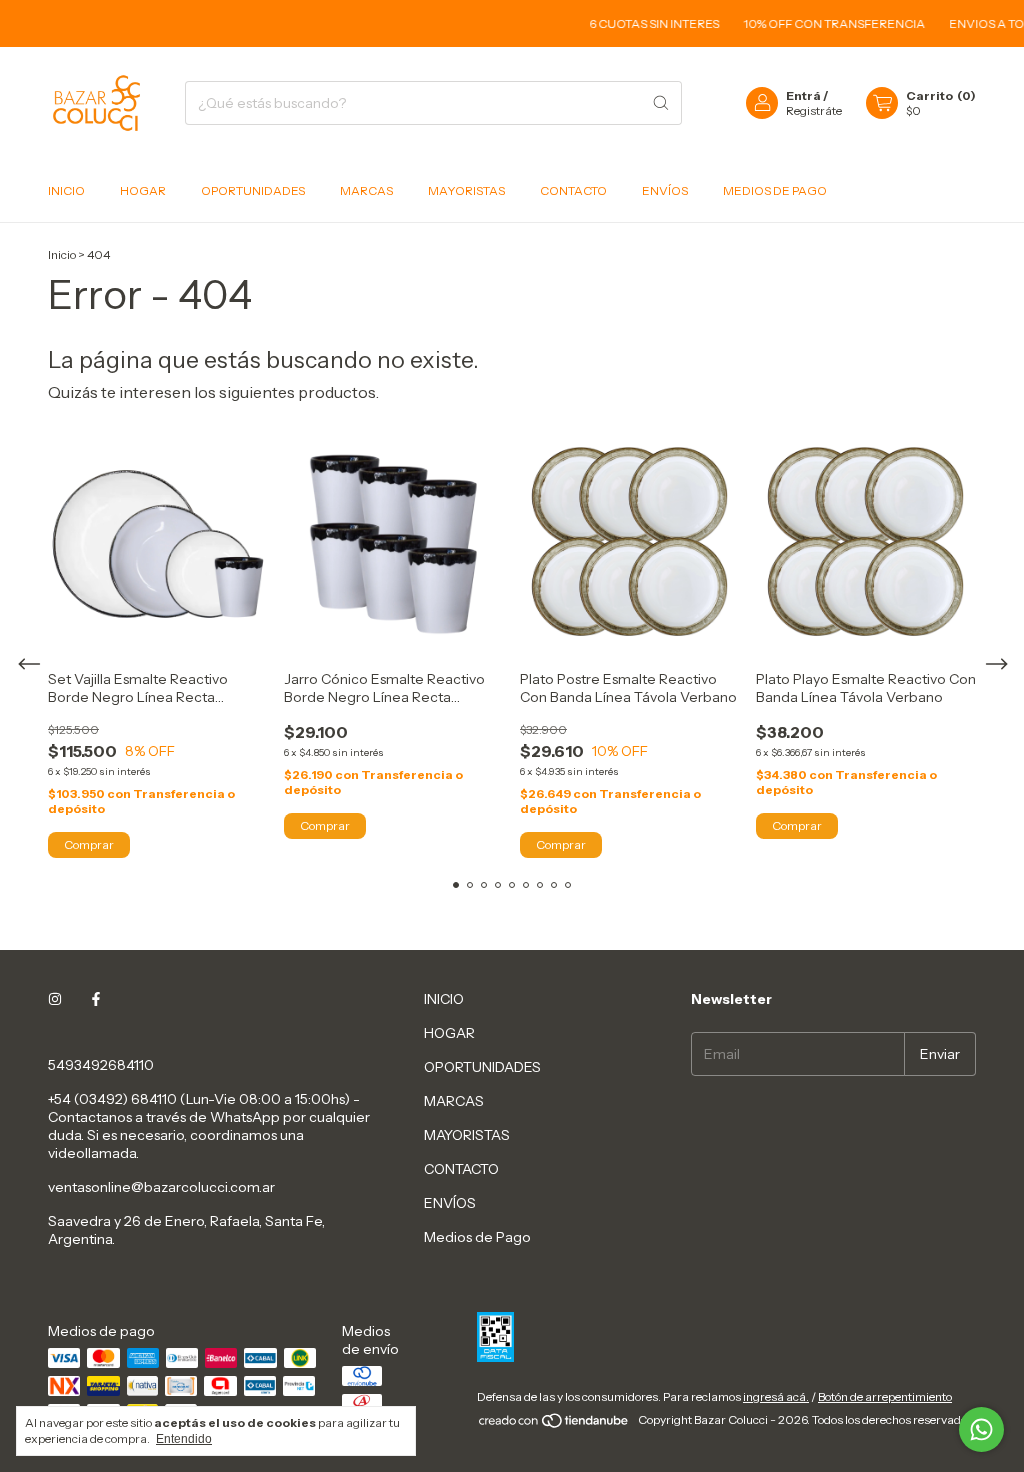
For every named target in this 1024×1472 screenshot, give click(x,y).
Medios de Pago (775, 190)
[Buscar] (661, 103)
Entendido (184, 1439)
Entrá (803, 95)
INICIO (66, 190)
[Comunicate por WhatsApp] (981, 1429)
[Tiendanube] (554, 1424)
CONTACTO (573, 190)
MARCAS (366, 190)
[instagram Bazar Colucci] (55, 999)
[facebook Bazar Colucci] (96, 999)
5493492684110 (101, 1065)
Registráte (814, 110)
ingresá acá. (776, 1396)
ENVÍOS (665, 190)
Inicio (62, 254)
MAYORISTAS (466, 190)
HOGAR (143, 190)
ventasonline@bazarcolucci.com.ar (161, 1187)
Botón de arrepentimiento (885, 1396)
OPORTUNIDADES (253, 190)
